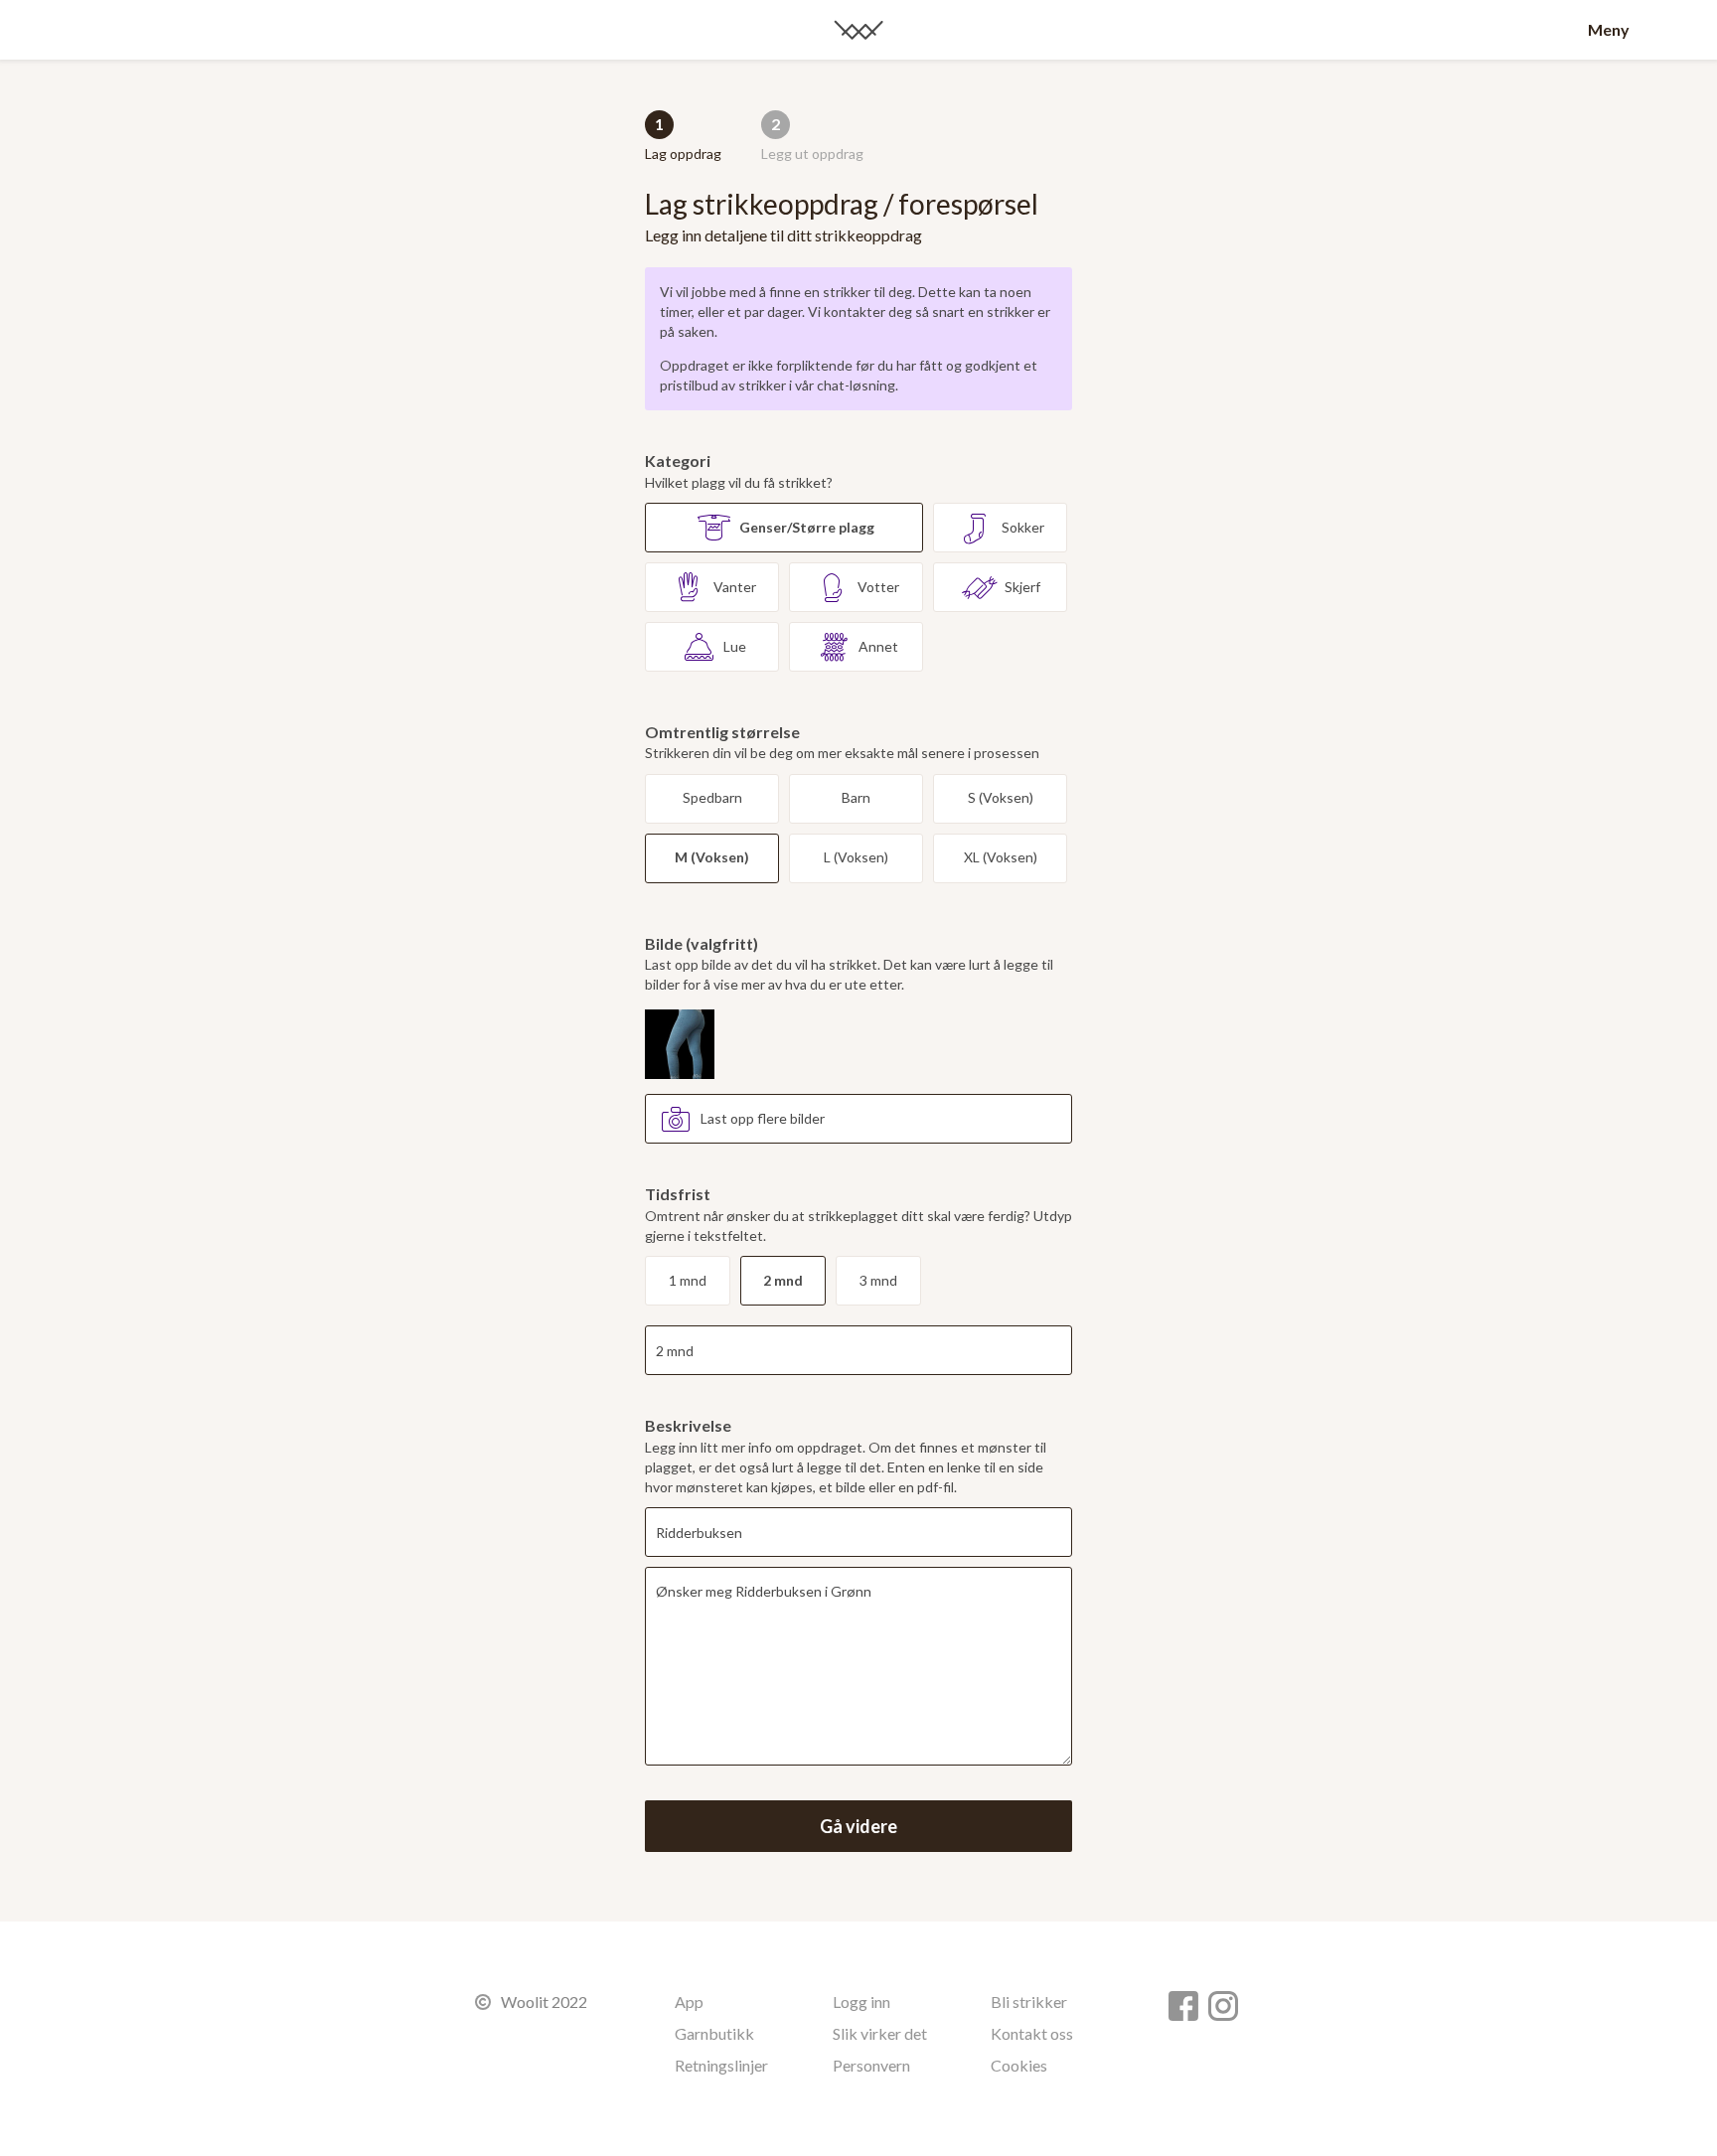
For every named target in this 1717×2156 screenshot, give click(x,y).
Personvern (871, 2065)
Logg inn (861, 2002)
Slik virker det (880, 2033)
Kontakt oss (1032, 2033)
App (689, 2002)
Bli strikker (1029, 2002)
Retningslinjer (721, 2065)
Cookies (1019, 2065)
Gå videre (858, 1826)
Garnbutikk (714, 2033)
